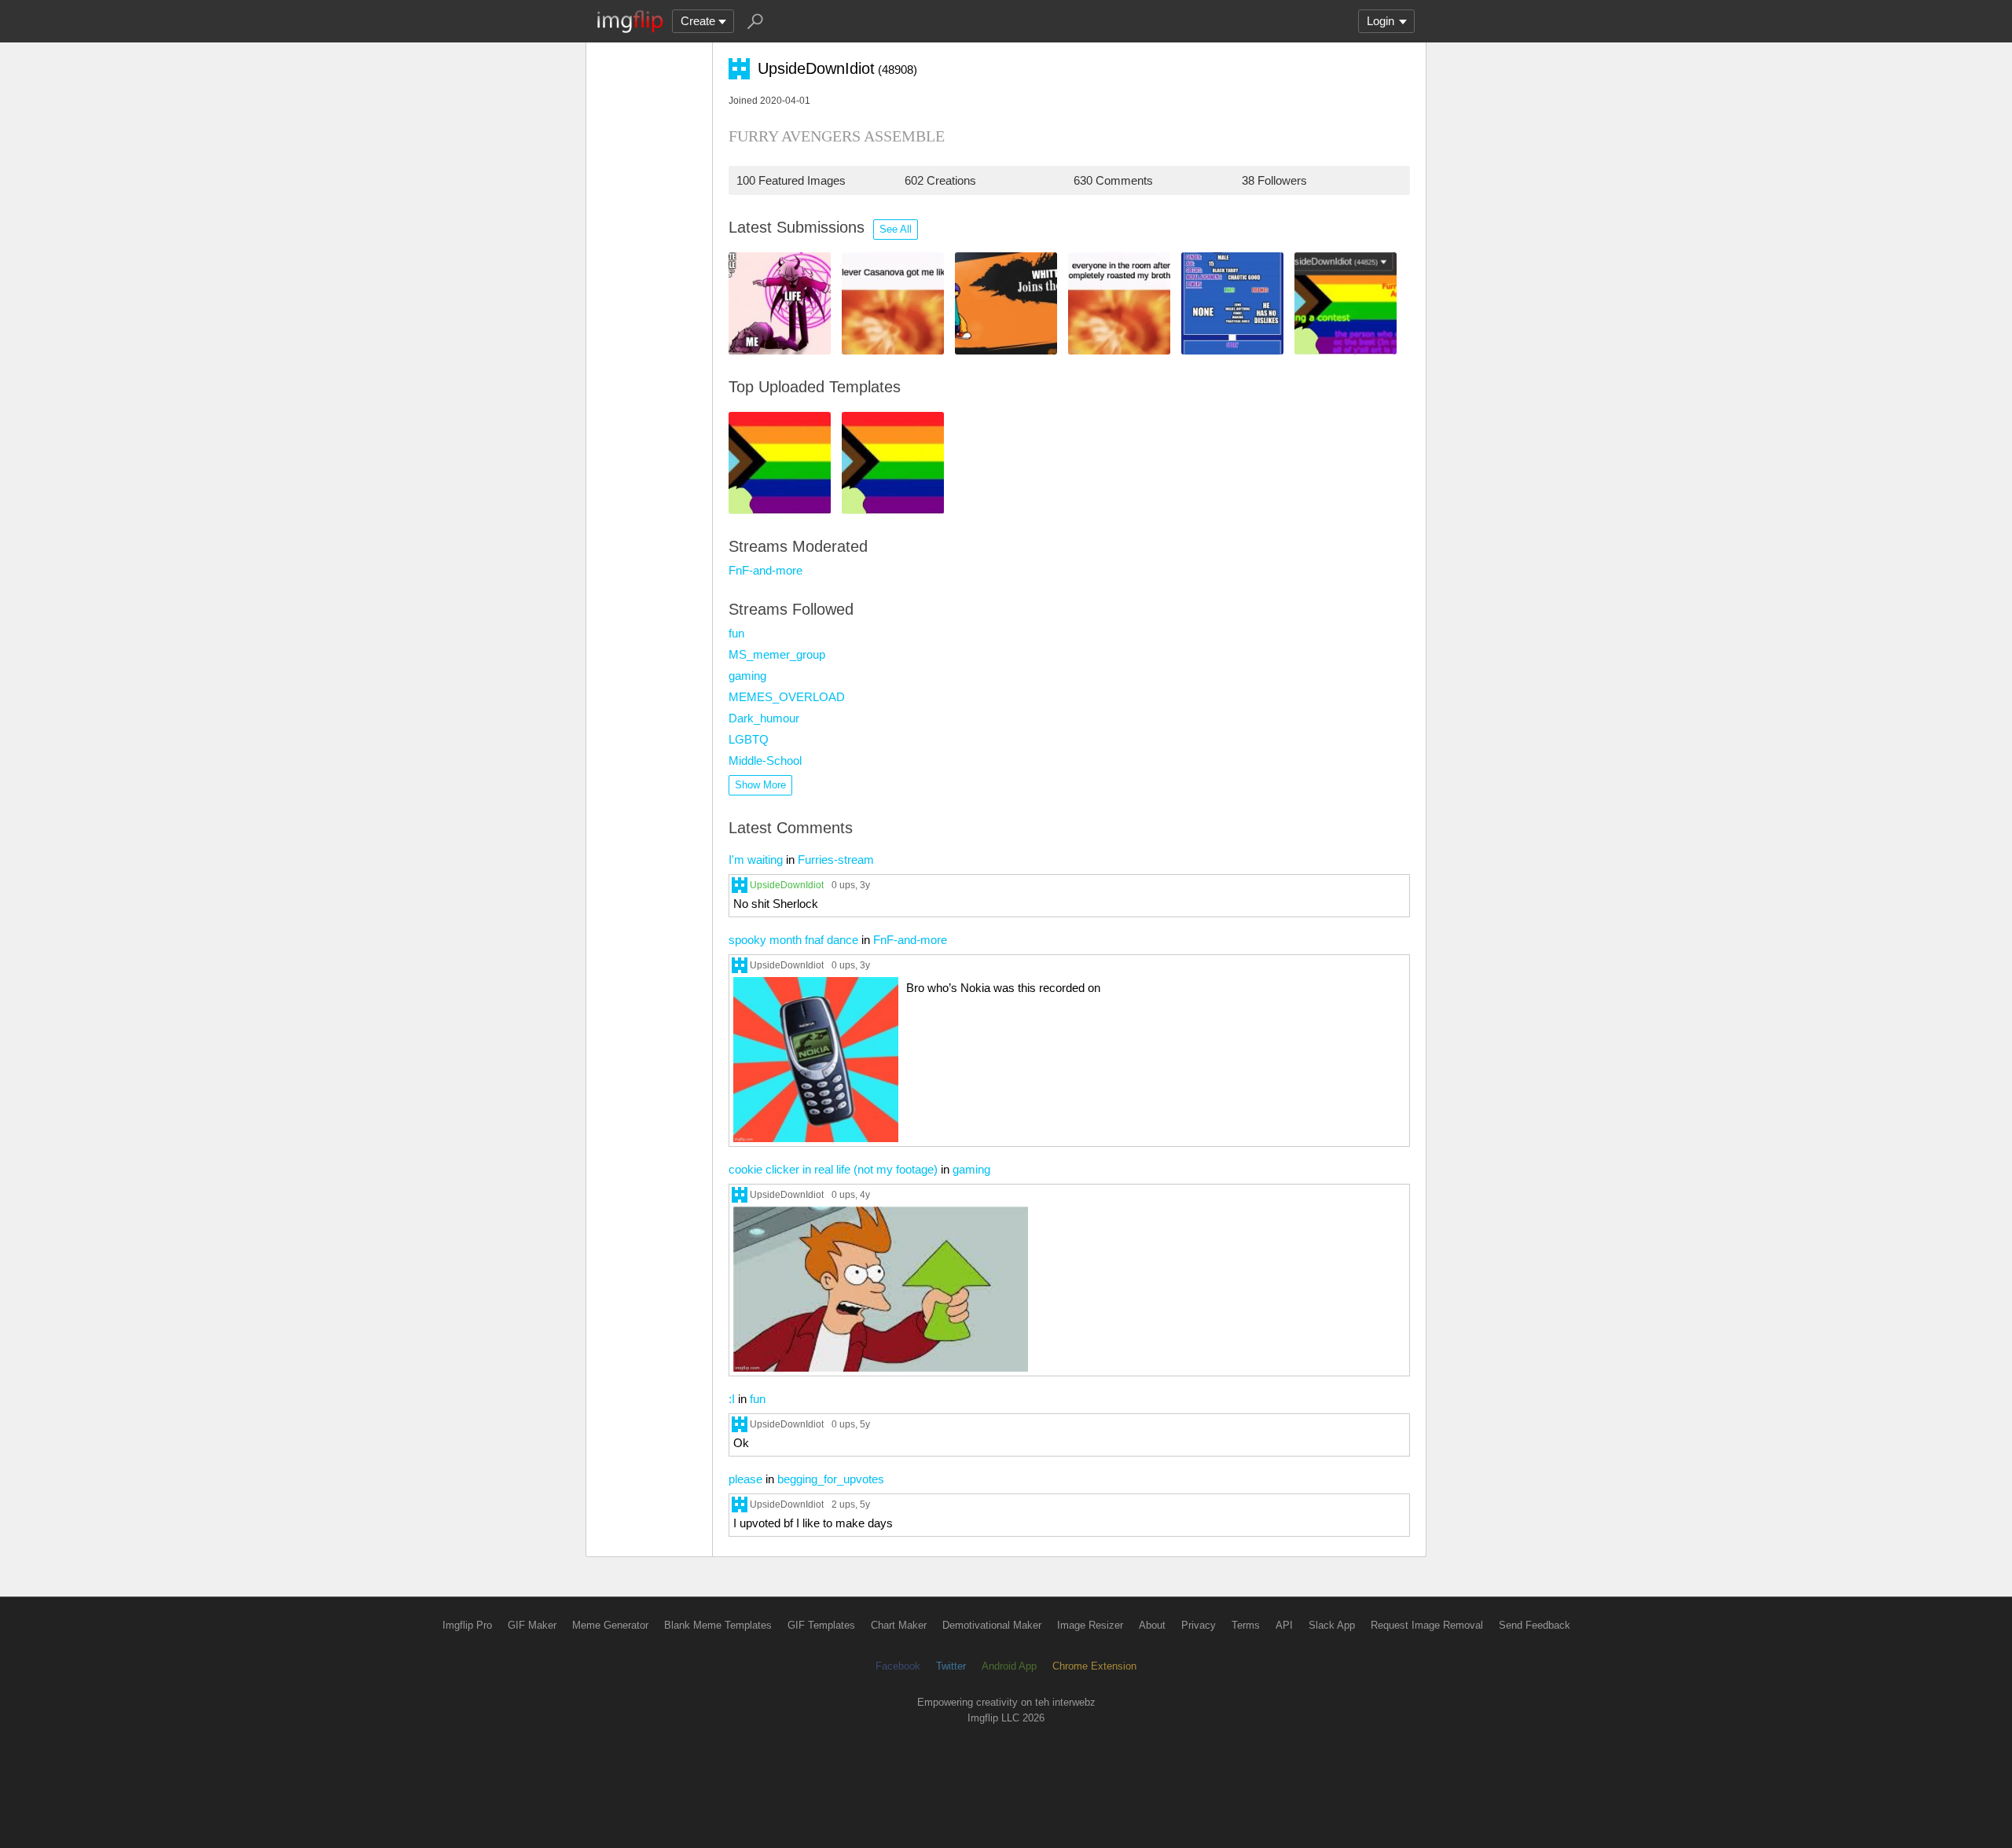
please (745, 1479)
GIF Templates (821, 1625)
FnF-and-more (766, 570)
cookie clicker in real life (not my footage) (833, 1169)
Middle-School (765, 761)
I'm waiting (756, 860)
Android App (1009, 1666)
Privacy (1199, 1625)
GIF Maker (532, 1625)
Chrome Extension (1094, 1666)
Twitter (951, 1666)
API (1284, 1625)
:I (732, 1399)
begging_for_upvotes (831, 1479)
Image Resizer (1090, 1625)
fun (736, 633)
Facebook (898, 1666)
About (1152, 1625)
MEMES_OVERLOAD (787, 697)
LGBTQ (749, 739)
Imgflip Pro (467, 1625)
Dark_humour (764, 718)
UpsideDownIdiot (787, 885)
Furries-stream (836, 860)
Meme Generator (610, 1625)
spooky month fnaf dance (793, 940)
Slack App (1332, 1625)
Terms (1246, 1625)
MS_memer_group (777, 654)
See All (896, 229)
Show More (760, 785)
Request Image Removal (1427, 1625)
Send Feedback (1535, 1625)
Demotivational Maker (992, 1625)
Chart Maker (899, 1625)
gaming (747, 676)
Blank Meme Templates (718, 1625)
